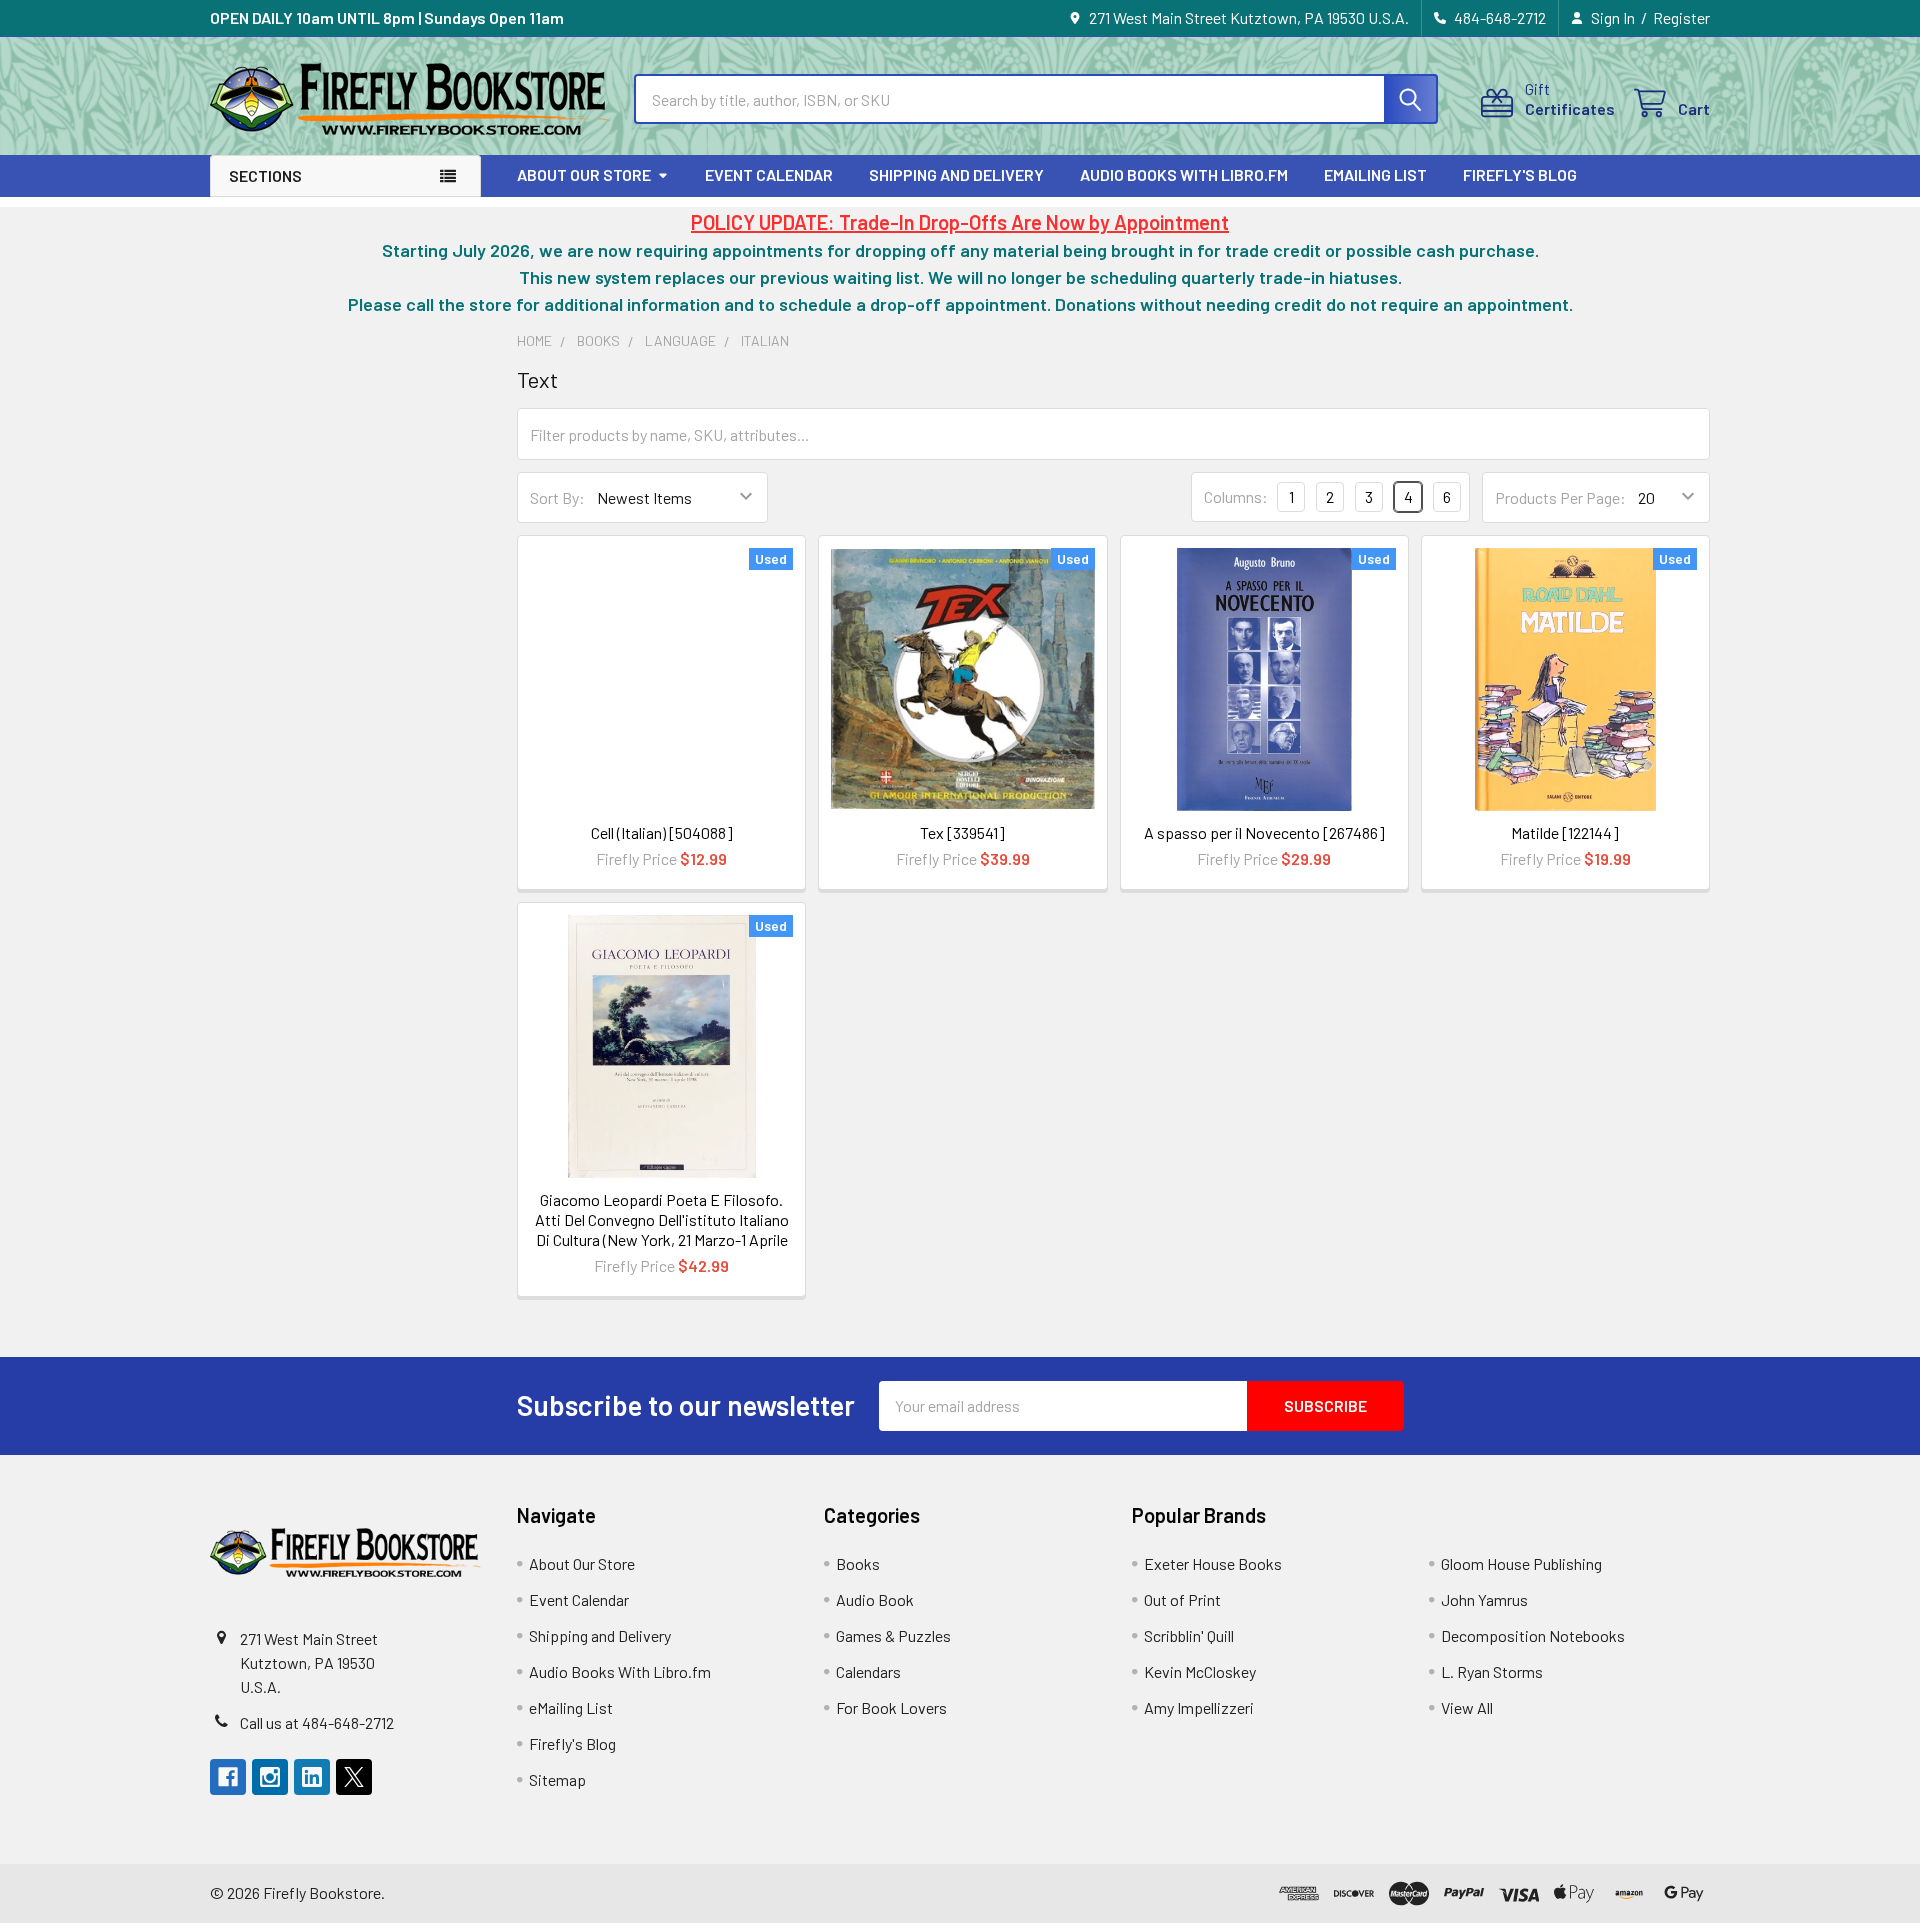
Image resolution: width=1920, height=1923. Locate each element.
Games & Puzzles (893, 1635)
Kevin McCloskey (1200, 1671)
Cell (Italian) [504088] (662, 832)
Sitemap (557, 1779)
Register (1681, 17)
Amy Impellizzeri (1199, 1707)
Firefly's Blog (1520, 174)
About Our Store (584, 174)
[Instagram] (270, 1777)
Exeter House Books (1213, 1563)
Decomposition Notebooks (1533, 1635)
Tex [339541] (962, 832)
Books (858, 1563)
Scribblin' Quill (1189, 1635)
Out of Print (1182, 1599)
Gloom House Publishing (1521, 1563)
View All (1467, 1707)
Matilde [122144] (1565, 832)
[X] (354, 1777)
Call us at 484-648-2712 (317, 1722)
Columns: (1236, 496)
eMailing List (1375, 174)
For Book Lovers (891, 1707)
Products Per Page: (1560, 497)
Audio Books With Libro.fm (1184, 174)
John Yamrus (1484, 1599)
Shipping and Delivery (956, 174)
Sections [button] (265, 175)
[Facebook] (228, 1777)
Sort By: (557, 497)
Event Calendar (769, 174)
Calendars (868, 1671)
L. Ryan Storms (1492, 1671)
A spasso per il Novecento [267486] (1264, 832)
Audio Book (875, 1599)
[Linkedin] (312, 1777)
